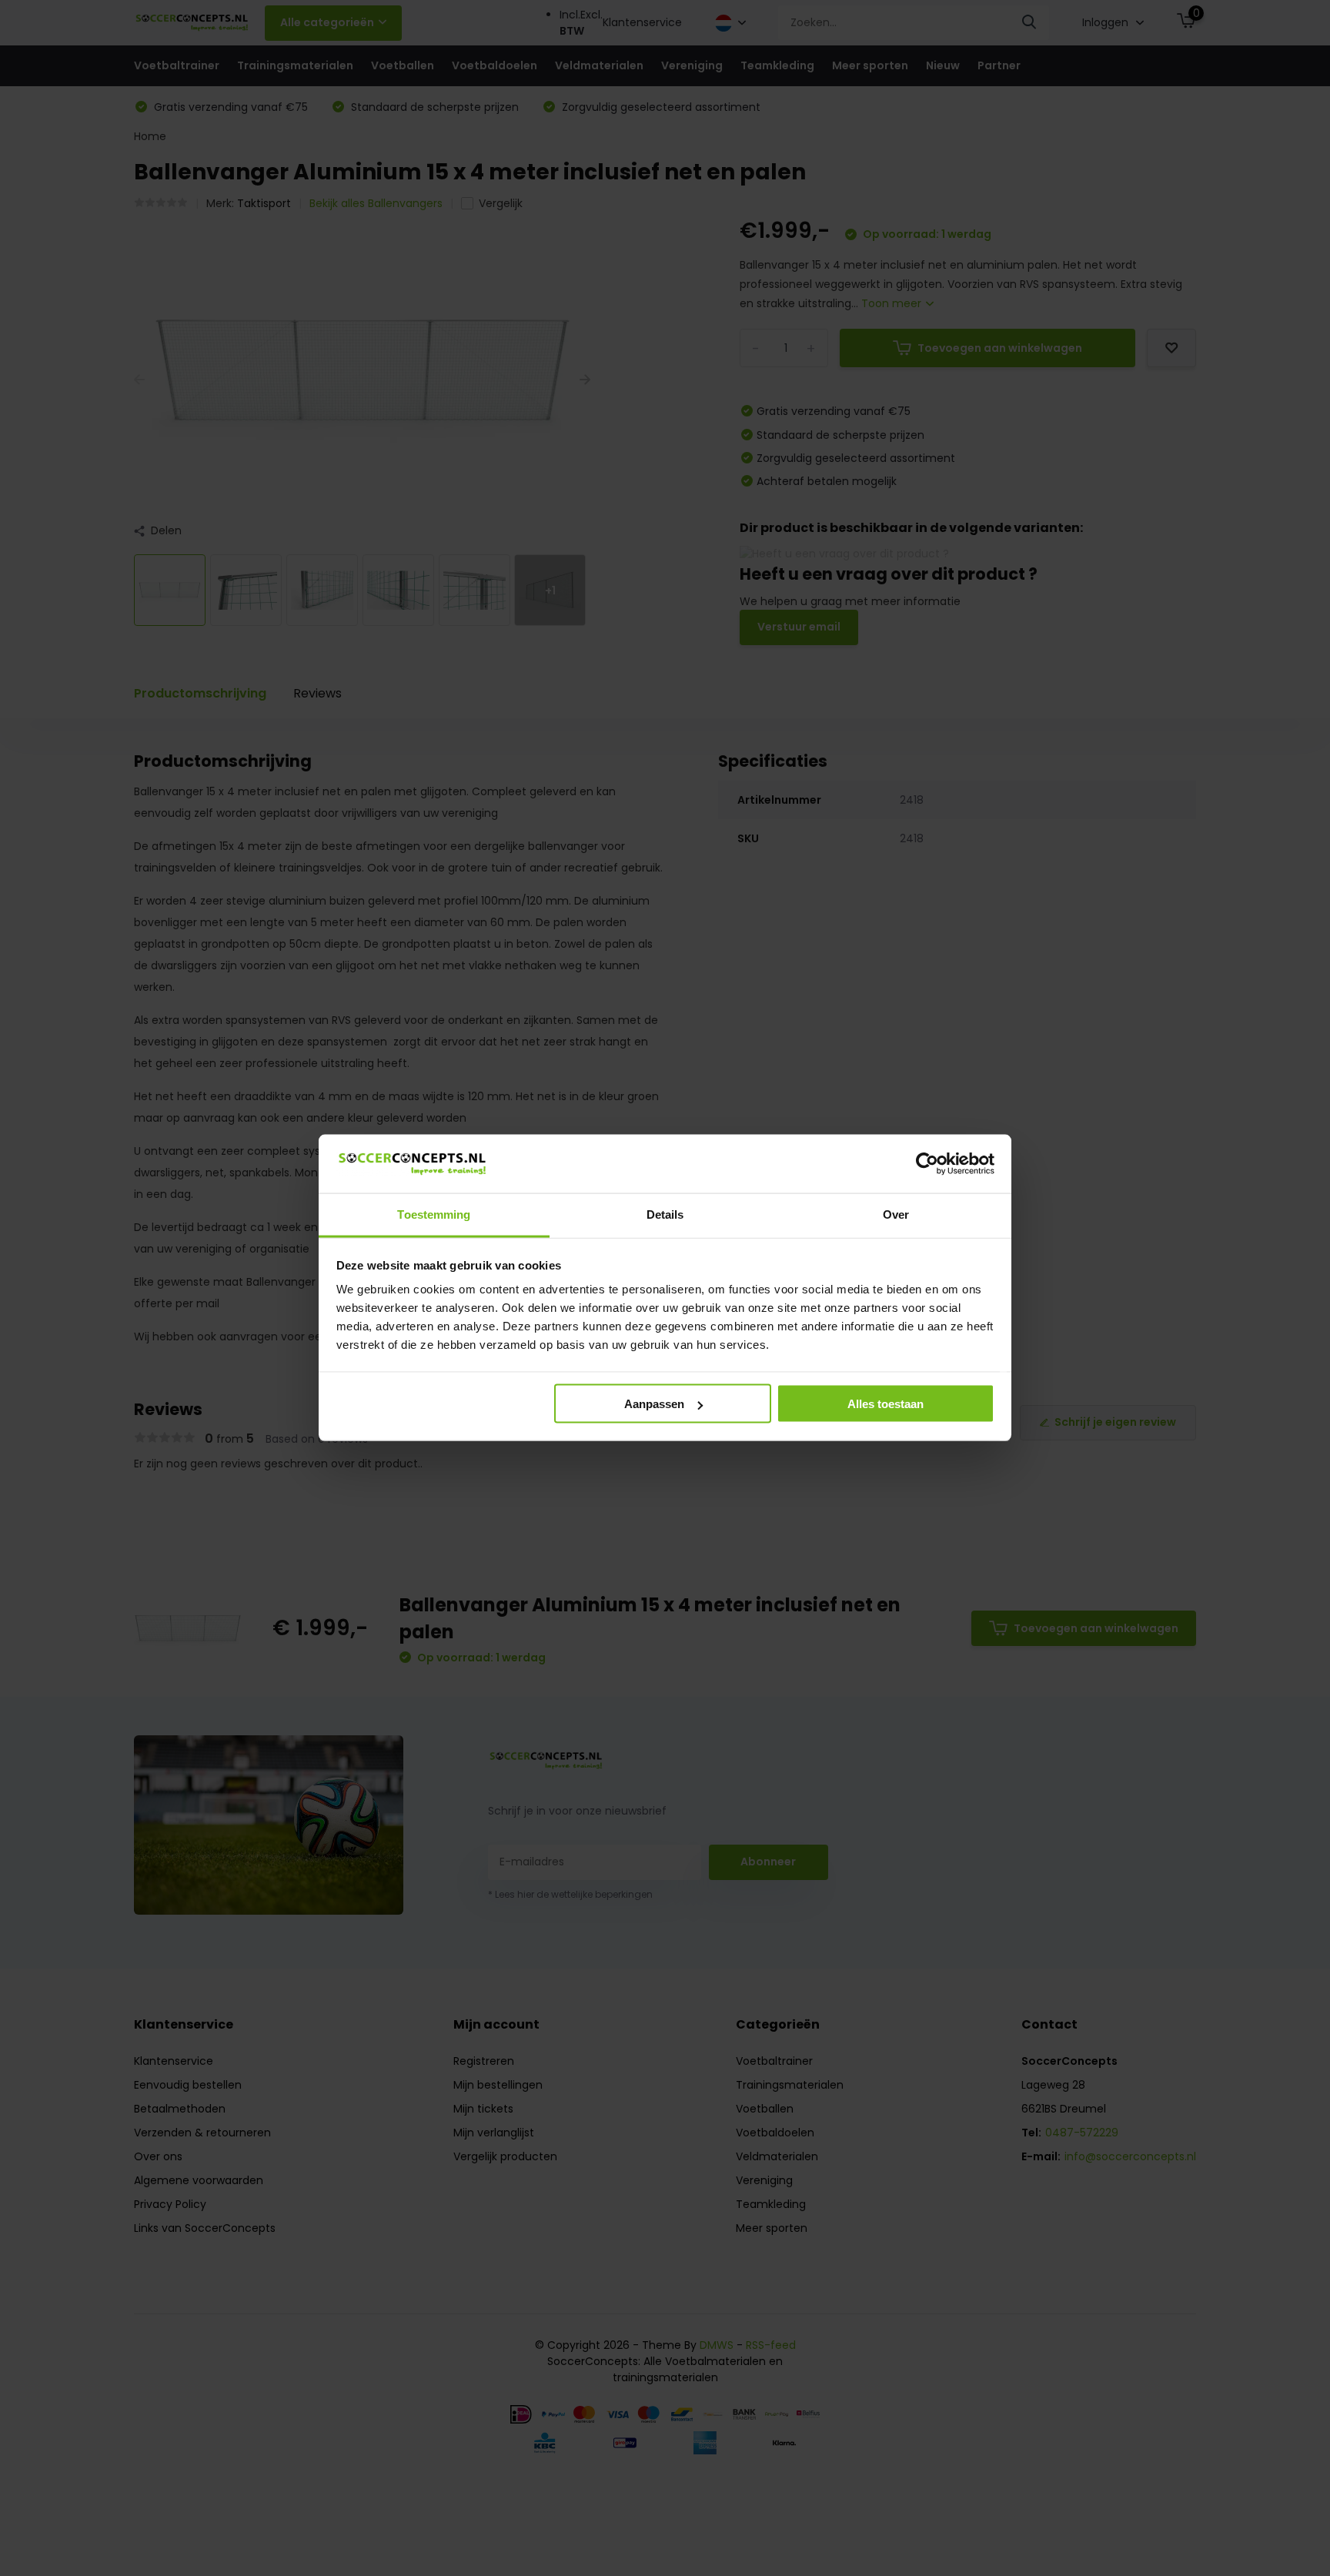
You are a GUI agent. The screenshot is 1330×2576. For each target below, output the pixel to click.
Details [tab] (665, 1214)
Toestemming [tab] (434, 1214)
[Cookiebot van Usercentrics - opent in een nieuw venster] (927, 1164)
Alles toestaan (886, 1404)
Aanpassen (654, 1404)
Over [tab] (896, 1214)
